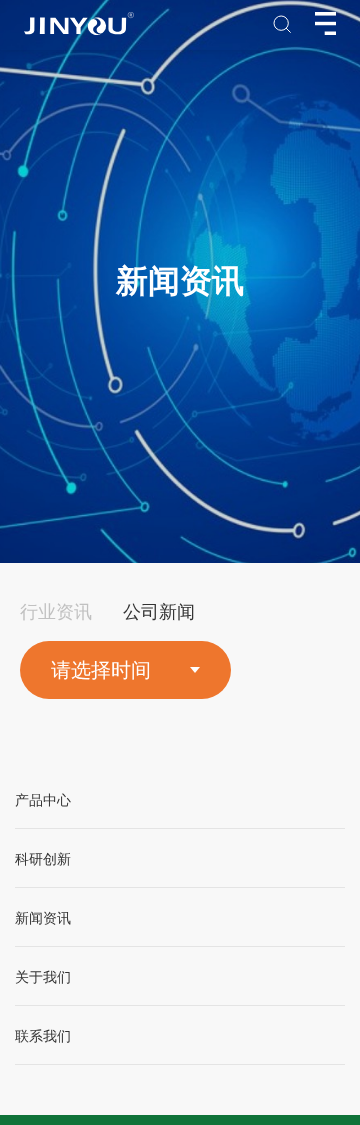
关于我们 (43, 977)
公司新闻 (159, 612)
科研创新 (43, 859)
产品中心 (43, 800)
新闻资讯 (43, 918)
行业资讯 (56, 612)
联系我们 (43, 1036)
